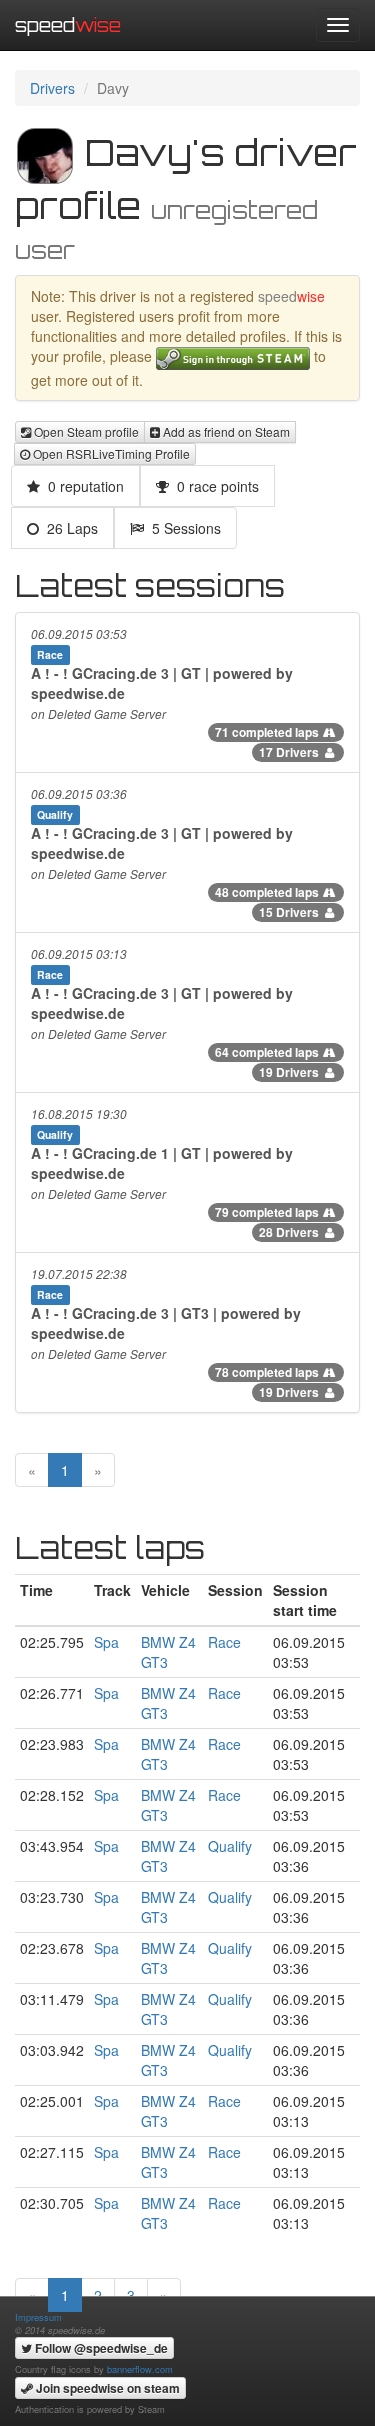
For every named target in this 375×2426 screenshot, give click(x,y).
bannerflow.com (140, 2369)
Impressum (38, 2317)
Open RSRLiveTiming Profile (110, 453)
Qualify (230, 1846)
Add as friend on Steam (225, 431)
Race (224, 1642)
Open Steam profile (85, 431)
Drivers (52, 88)
